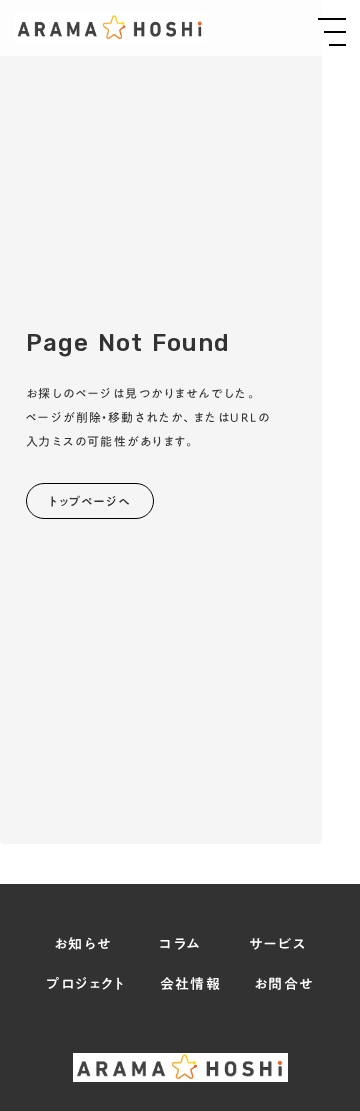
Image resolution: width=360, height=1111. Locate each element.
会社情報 (191, 985)
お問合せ (284, 985)
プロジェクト (86, 985)
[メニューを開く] (332, 32)
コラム (180, 945)
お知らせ (83, 945)
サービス (277, 945)
